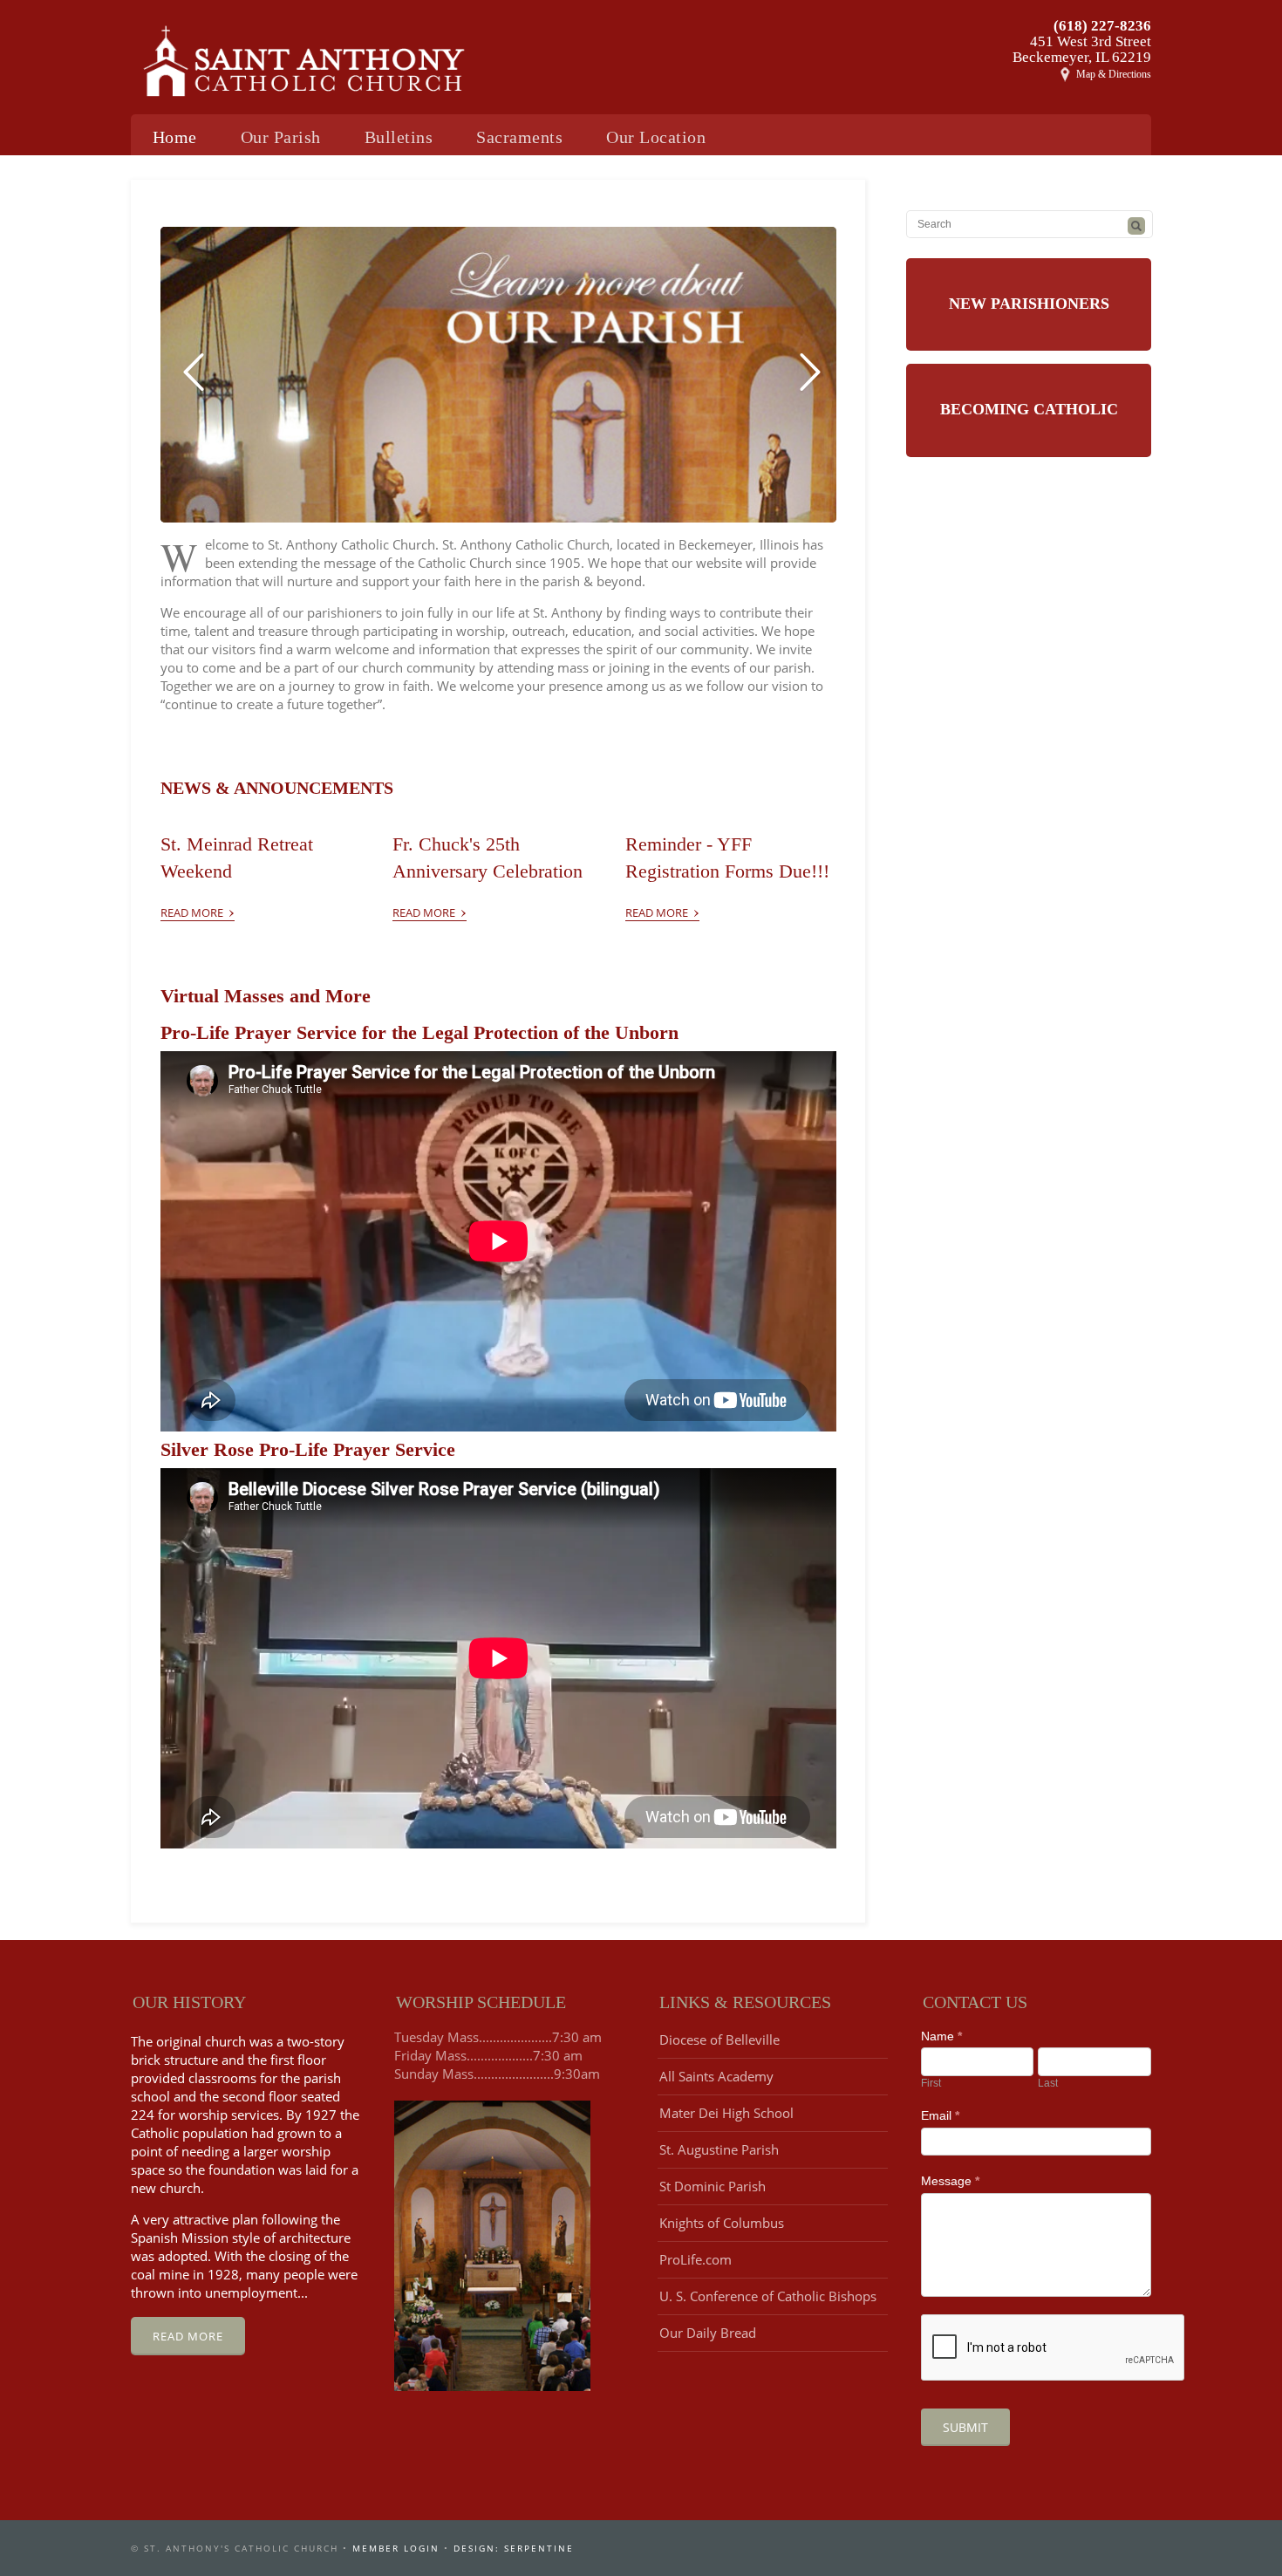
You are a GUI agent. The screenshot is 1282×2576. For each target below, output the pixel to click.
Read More (198, 909)
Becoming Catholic (1029, 409)
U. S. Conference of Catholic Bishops (768, 2296)
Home (175, 137)
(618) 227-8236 (1102, 26)
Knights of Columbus (722, 2223)
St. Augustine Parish (719, 2149)
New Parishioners (1029, 304)
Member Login (396, 2548)
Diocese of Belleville (719, 2040)
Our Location (656, 137)
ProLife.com (696, 2259)
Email (940, 2115)
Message (950, 2181)
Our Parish (281, 137)
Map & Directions (1114, 74)
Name (941, 2036)
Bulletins (399, 137)
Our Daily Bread (708, 2333)
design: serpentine (514, 2548)
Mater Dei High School (726, 2113)
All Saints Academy (716, 2076)
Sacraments (519, 137)
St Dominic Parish (713, 2186)
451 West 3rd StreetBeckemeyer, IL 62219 (1082, 49)
